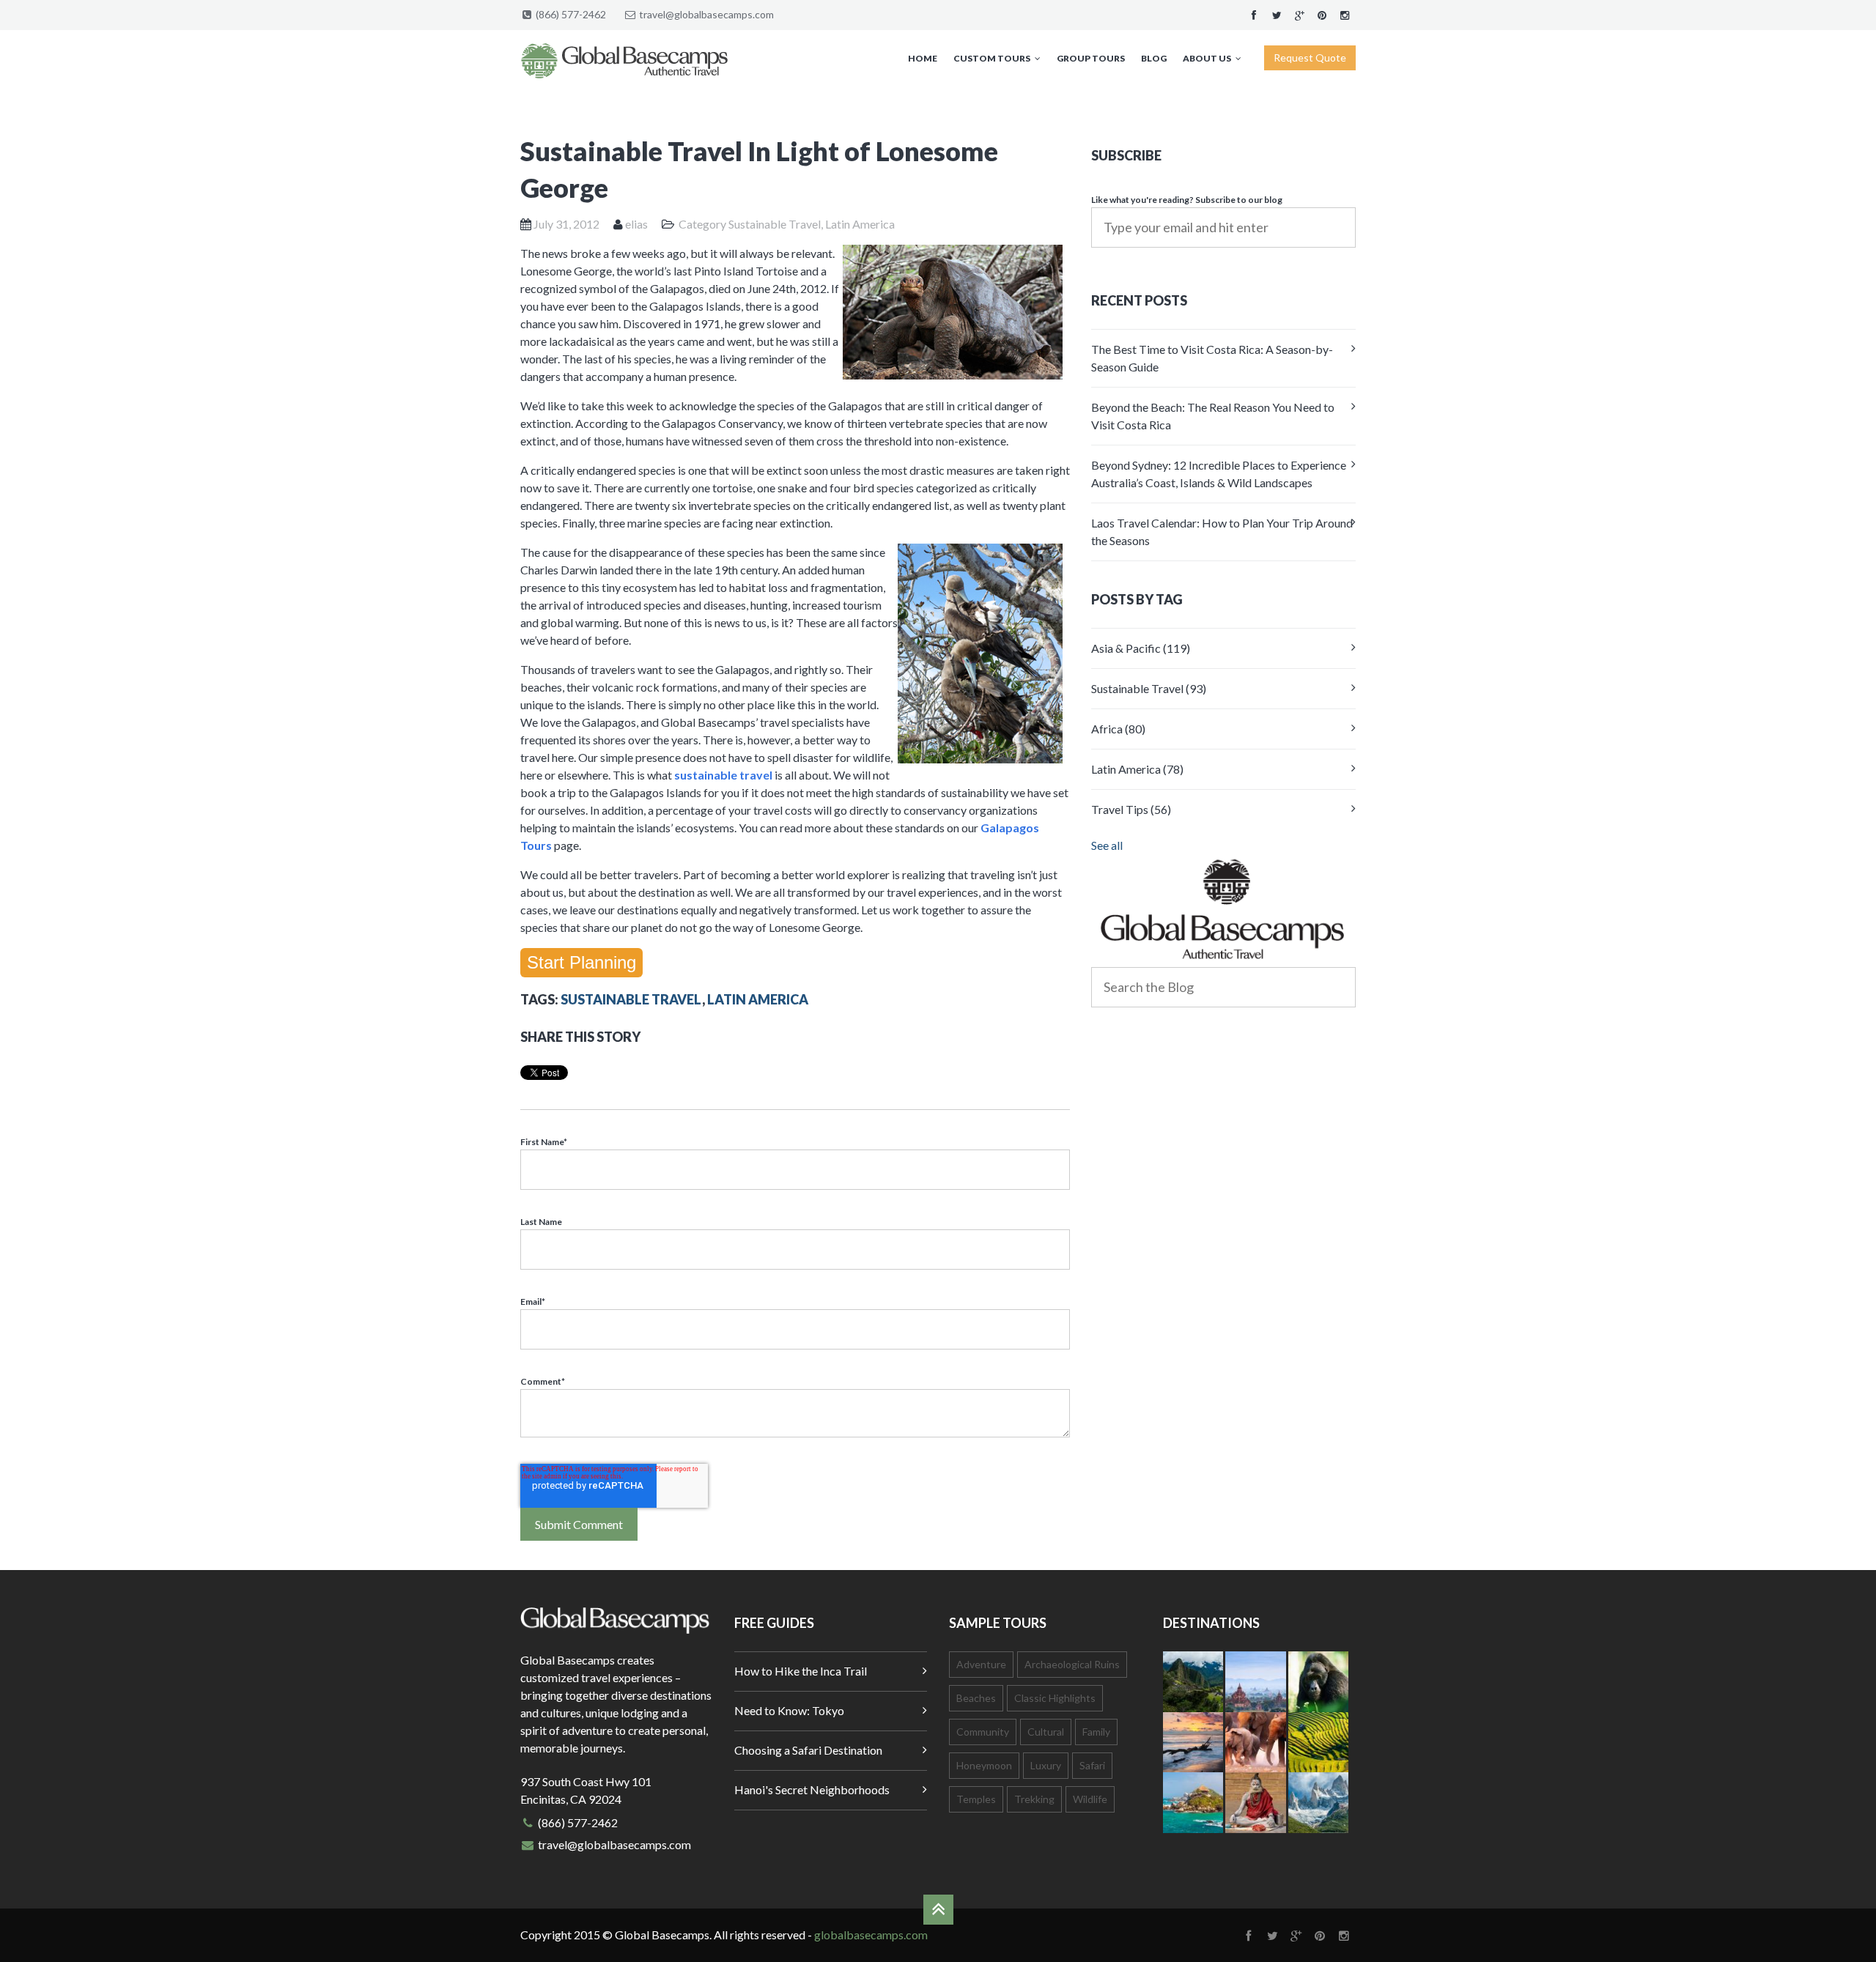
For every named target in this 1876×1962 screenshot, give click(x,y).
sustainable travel (723, 775)
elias (636, 224)
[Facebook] (1254, 14)
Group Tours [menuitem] (1091, 58)
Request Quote (1310, 58)
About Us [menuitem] (1207, 58)
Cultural (1046, 1732)
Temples (976, 1799)
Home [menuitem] (923, 58)
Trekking (1034, 1799)
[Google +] (1299, 14)
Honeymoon (984, 1765)
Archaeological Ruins (1072, 1664)
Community (983, 1732)
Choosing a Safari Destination (808, 1750)
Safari (1092, 1765)
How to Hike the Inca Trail (801, 1671)
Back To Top (938, 1910)
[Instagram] (1345, 14)
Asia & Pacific (1141, 648)
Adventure (981, 1664)
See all (1107, 845)
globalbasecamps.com (871, 1935)
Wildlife (1090, 1799)
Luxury (1046, 1765)
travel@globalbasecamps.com (706, 14)
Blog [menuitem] (1154, 58)
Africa (1118, 729)
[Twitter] (1277, 14)
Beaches (976, 1698)
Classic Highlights (1055, 1698)
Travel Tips (1131, 809)
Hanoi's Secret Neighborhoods (812, 1789)
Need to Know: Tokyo (789, 1710)
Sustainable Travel (775, 224)
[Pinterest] (1322, 14)
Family (1096, 1732)
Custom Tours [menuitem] (992, 58)
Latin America (860, 224)
